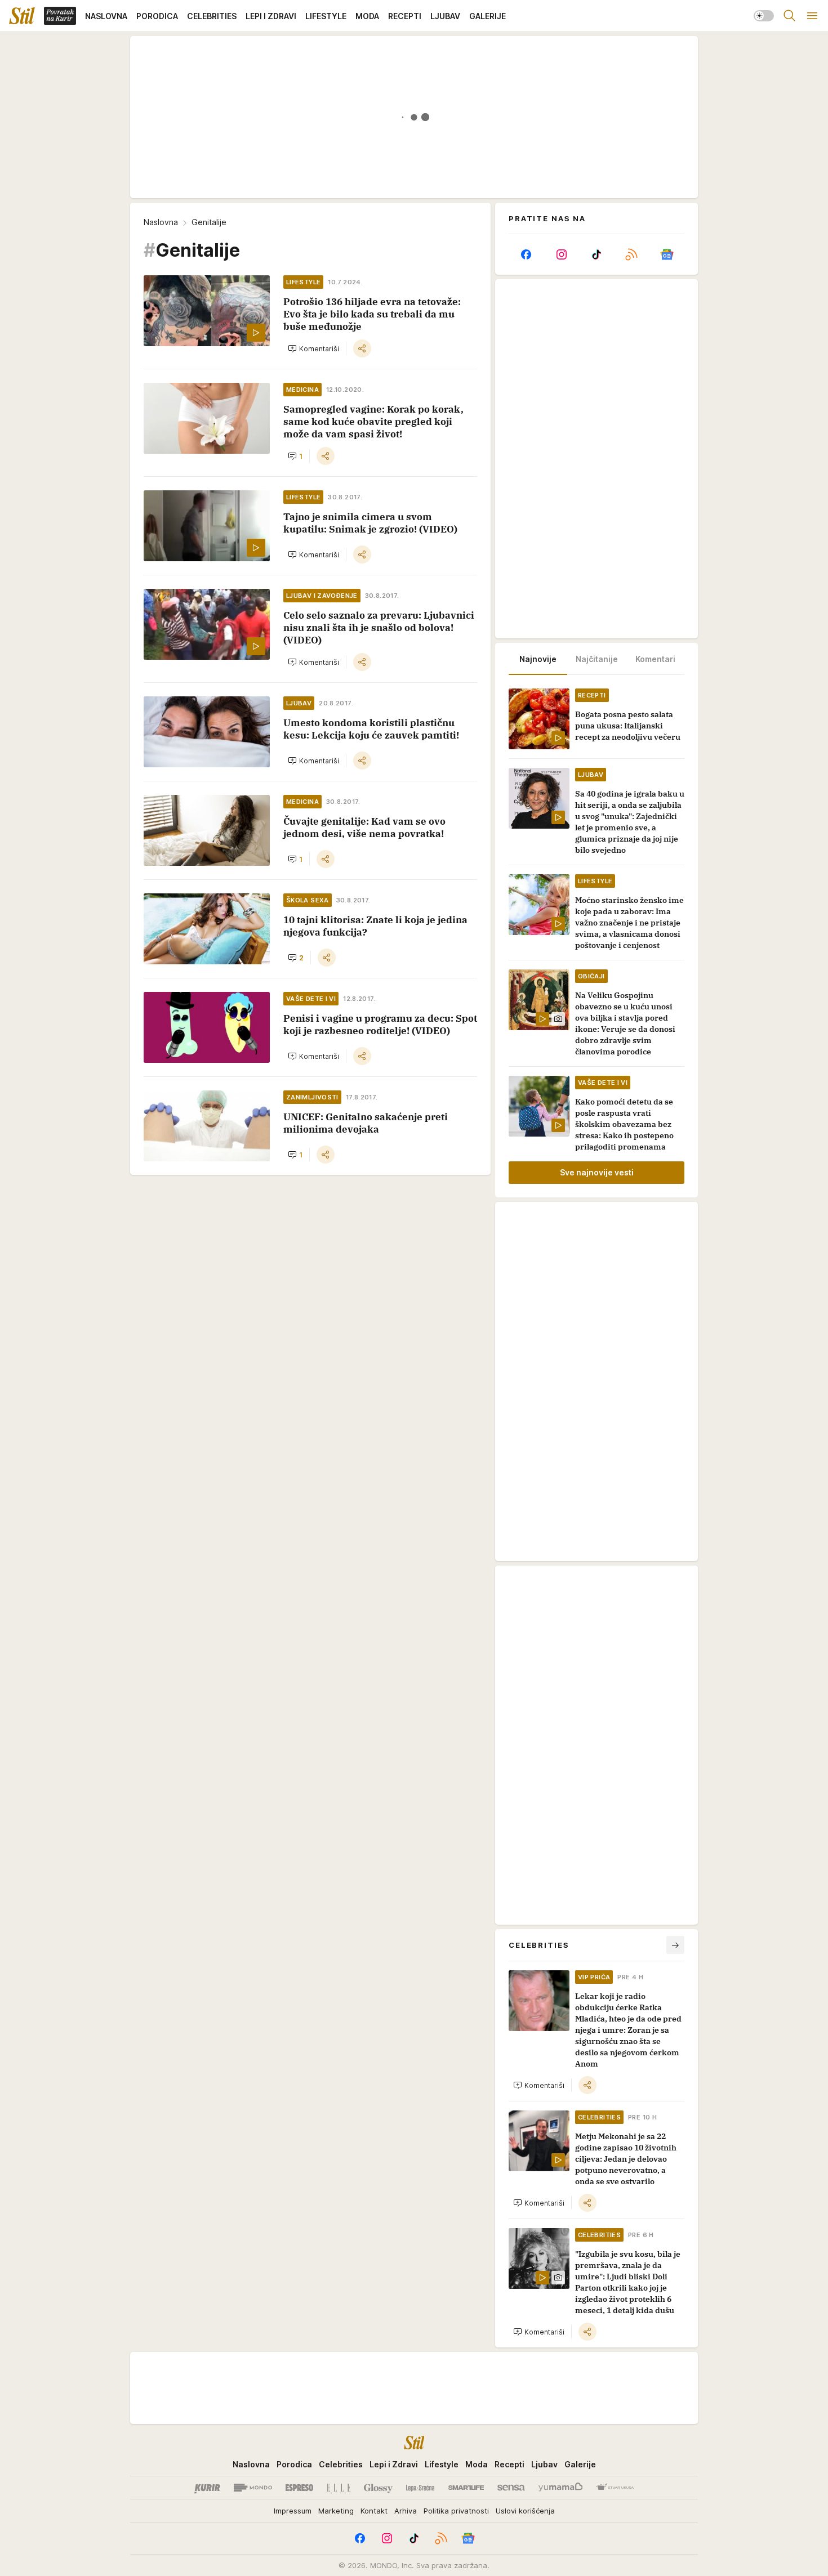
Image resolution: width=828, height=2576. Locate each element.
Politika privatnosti (456, 2511)
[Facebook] (526, 254)
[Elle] (339, 2488)
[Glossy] (378, 2488)
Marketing (336, 2511)
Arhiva (406, 2511)
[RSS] (631, 254)
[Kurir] (207, 2488)
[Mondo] (253, 2488)
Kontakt (374, 2511)
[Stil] (22, 16)
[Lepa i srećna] (420, 2488)
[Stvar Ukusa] (615, 2488)
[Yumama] (561, 2488)
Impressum (293, 2511)
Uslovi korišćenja (525, 2511)
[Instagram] (561, 254)
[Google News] (667, 254)
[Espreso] (299, 2488)
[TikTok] (596, 254)
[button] (313, 348)
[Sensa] (511, 2488)
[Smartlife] (466, 2488)
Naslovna (161, 222)
